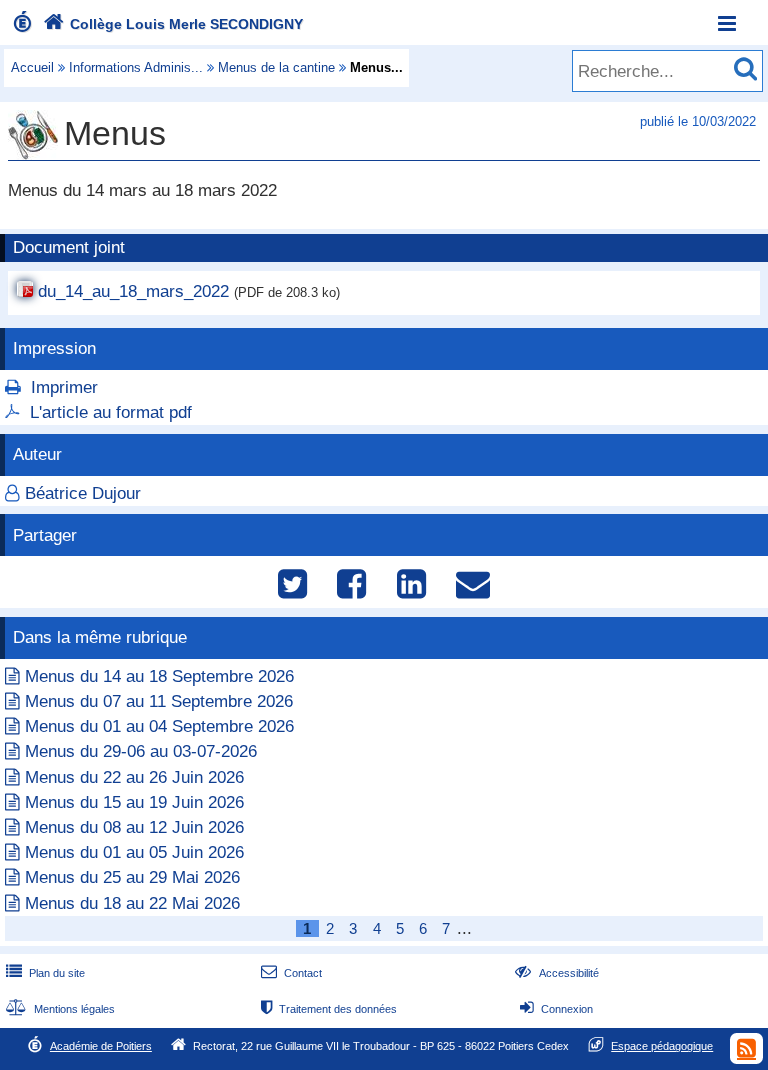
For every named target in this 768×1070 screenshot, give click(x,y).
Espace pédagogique (662, 1046)
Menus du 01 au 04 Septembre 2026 (159, 726)
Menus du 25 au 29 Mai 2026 (132, 877)
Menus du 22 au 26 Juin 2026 (134, 777)
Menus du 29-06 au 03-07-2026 (141, 751)
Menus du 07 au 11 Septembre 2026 (159, 701)
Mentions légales (60, 1009)
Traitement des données (329, 1009)
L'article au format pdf (111, 412)
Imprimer (64, 387)
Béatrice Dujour (83, 493)
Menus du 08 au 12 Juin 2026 (134, 827)
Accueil (32, 67)
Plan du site (45, 973)
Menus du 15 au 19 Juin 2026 (134, 802)
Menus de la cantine (276, 67)
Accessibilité (556, 973)
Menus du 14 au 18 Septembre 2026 (159, 676)
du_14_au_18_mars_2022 (133, 291)
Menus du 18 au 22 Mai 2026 (132, 903)
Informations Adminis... (136, 67)
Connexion (556, 1009)
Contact (291, 973)
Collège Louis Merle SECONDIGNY (173, 24)
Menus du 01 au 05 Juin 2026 (134, 852)
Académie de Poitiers (101, 1046)
